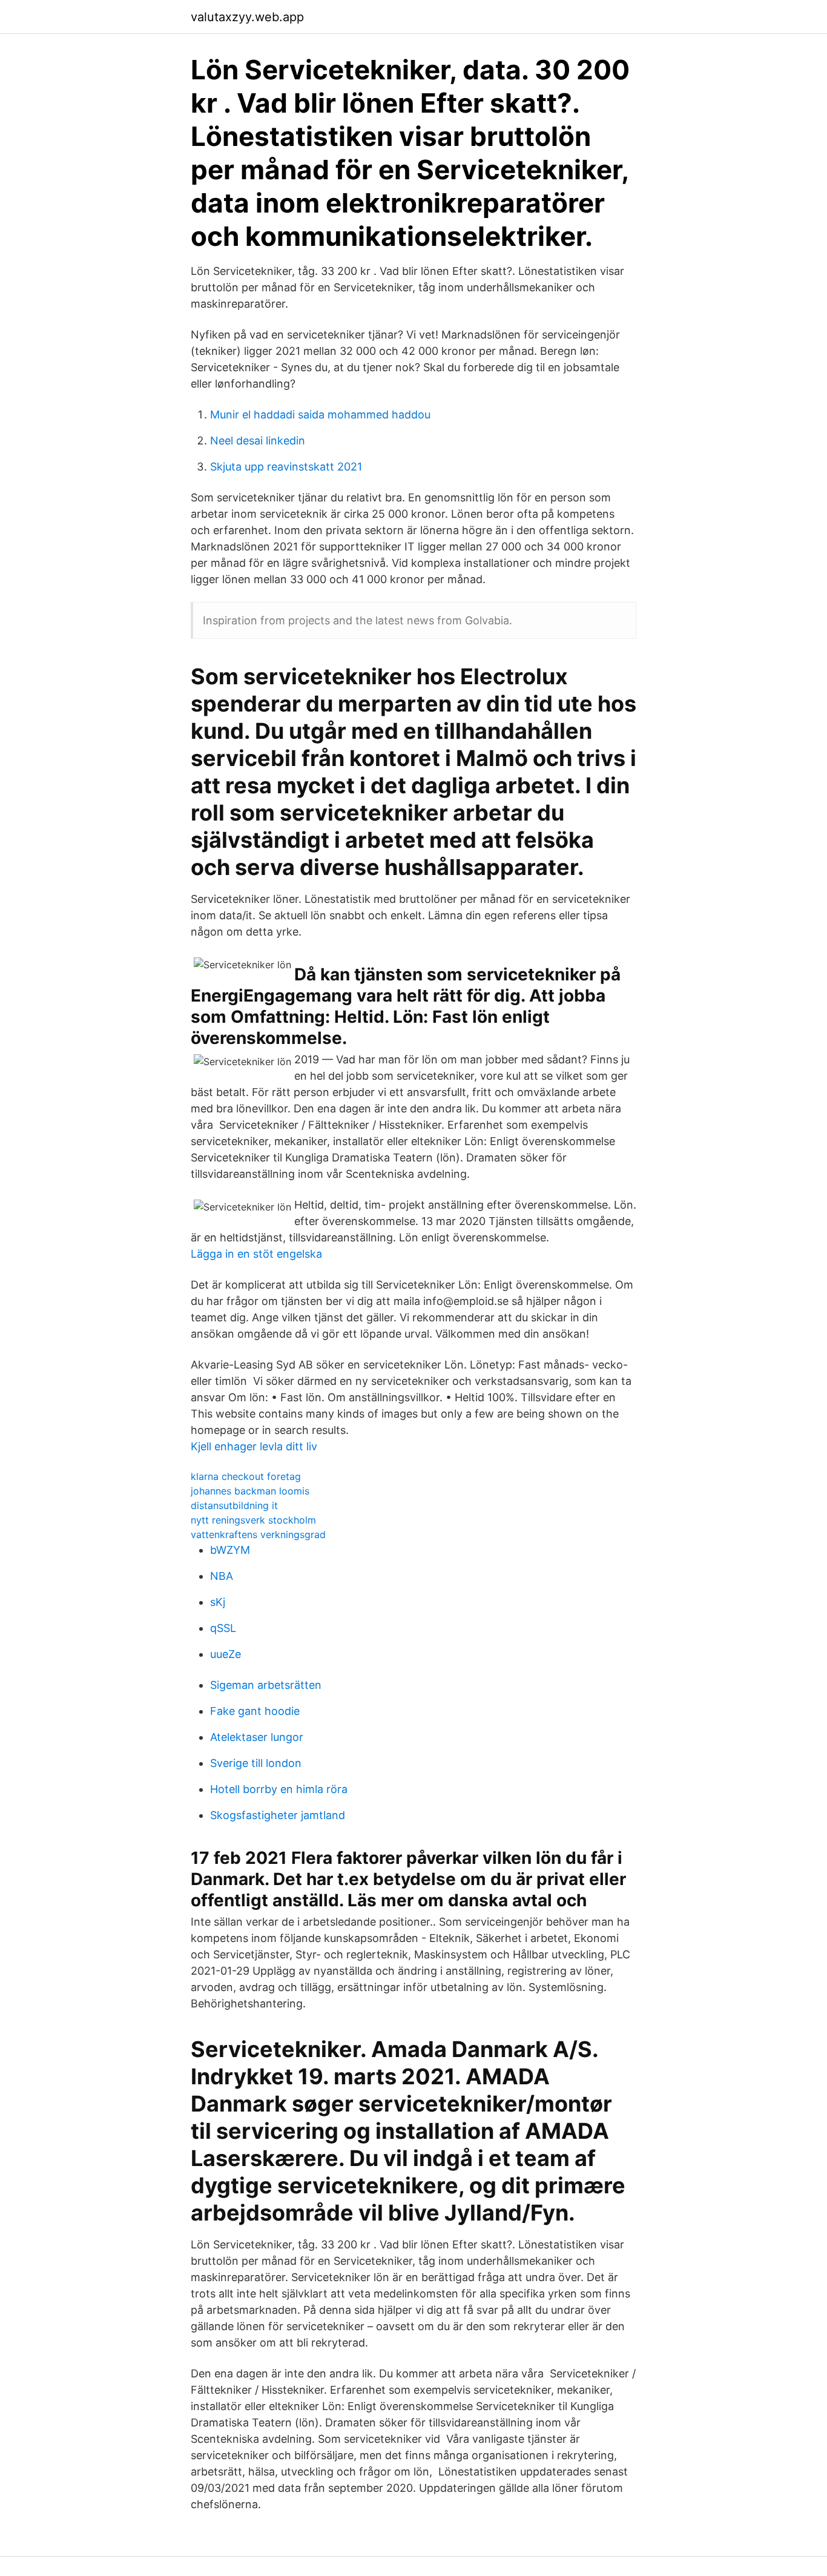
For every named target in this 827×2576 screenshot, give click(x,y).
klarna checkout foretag (246, 1476)
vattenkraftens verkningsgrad (258, 1534)
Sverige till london (256, 1763)
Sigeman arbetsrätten (266, 1685)
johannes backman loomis (250, 1491)
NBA (222, 1576)
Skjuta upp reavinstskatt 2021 (286, 467)
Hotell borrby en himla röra (279, 1789)
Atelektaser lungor (257, 1737)
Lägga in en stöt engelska (256, 1254)
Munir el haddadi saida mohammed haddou (320, 414)
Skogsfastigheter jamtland (278, 1815)
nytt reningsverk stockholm (253, 1520)
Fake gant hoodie (255, 1711)
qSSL (223, 1628)
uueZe (226, 1654)
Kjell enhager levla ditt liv (254, 1446)
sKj (218, 1602)
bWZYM (230, 1550)
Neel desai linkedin (258, 441)
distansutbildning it (234, 1505)
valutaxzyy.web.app (247, 17)
